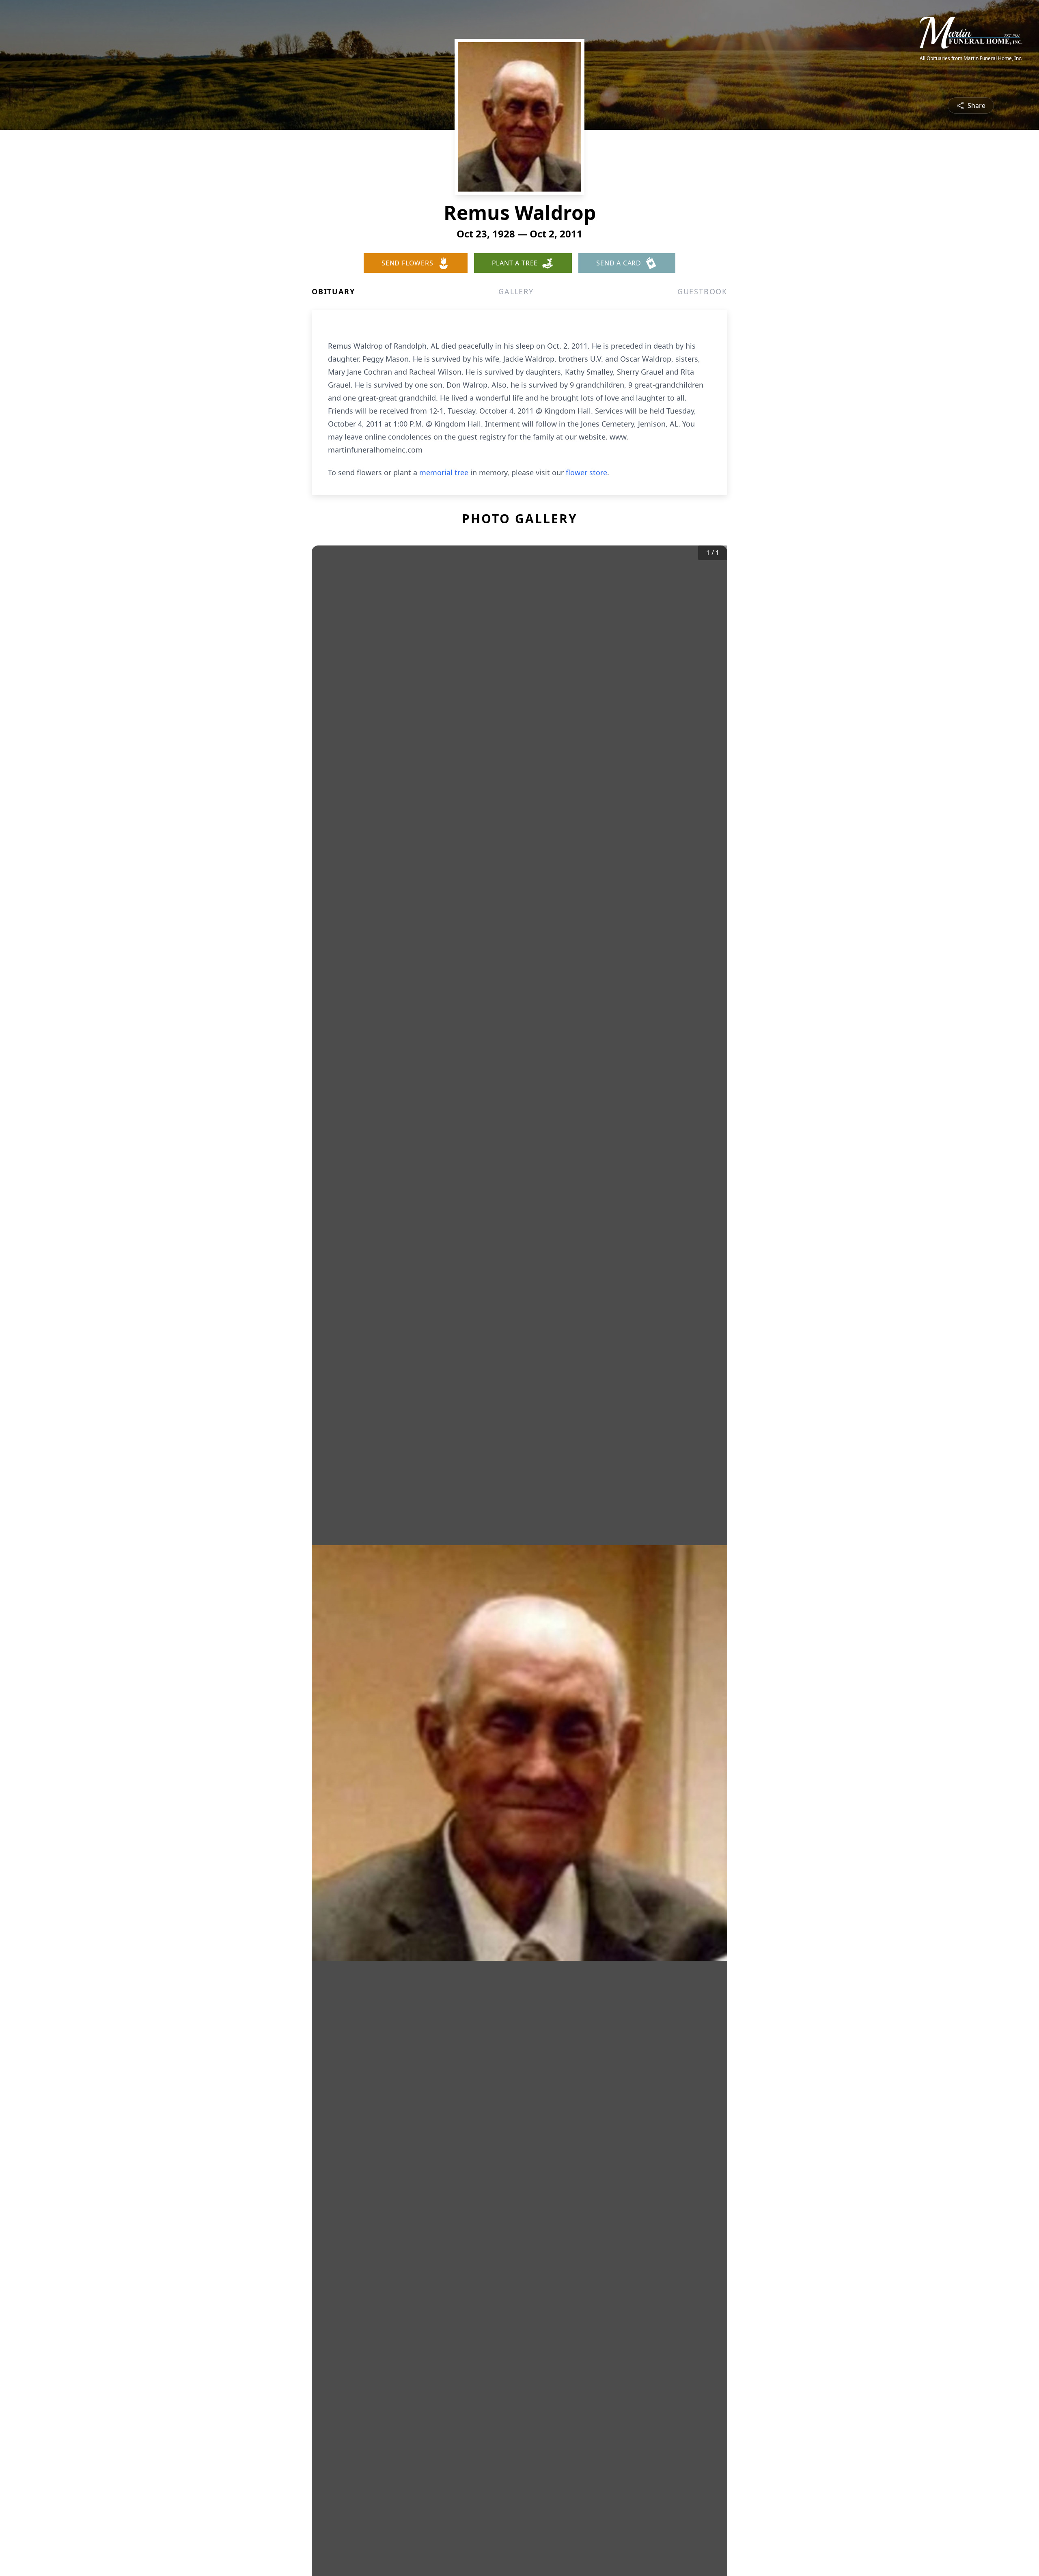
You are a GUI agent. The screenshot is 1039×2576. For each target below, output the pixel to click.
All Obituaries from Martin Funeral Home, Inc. (971, 58)
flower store (586, 472)
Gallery (516, 291)
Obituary (333, 291)
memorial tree (444, 472)
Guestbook (702, 291)
